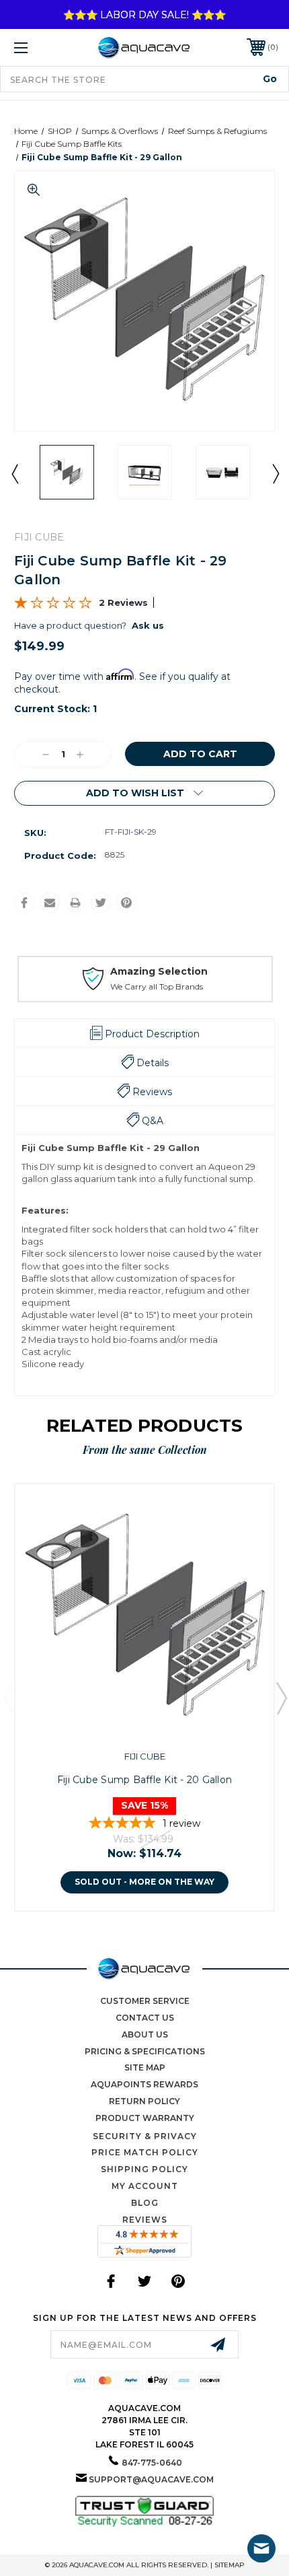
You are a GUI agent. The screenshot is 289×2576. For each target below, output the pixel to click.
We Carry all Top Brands (156, 986)
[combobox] (144, 79)
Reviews (145, 2220)
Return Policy (144, 2101)
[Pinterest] (126, 903)
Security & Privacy (145, 2136)
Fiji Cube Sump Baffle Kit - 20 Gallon (144, 1780)
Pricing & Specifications (145, 2051)
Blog (145, 2203)
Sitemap (230, 2565)
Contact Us (145, 2018)
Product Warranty (145, 2118)
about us (145, 2034)
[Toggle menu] (40, 47)
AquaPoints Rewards (144, 2084)
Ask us (148, 625)
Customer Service (145, 2001)
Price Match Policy (145, 2152)
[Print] (75, 903)
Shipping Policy (144, 2169)
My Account (145, 2186)
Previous (14, 473)
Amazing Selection (158, 971)
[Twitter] (101, 903)
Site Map (145, 2067)
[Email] (50, 903)
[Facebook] (24, 903)
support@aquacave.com (151, 2479)
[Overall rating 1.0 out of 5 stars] (53, 606)
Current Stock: (55, 709)
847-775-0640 (152, 2463)
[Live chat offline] (261, 2548)
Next (275, 473)
